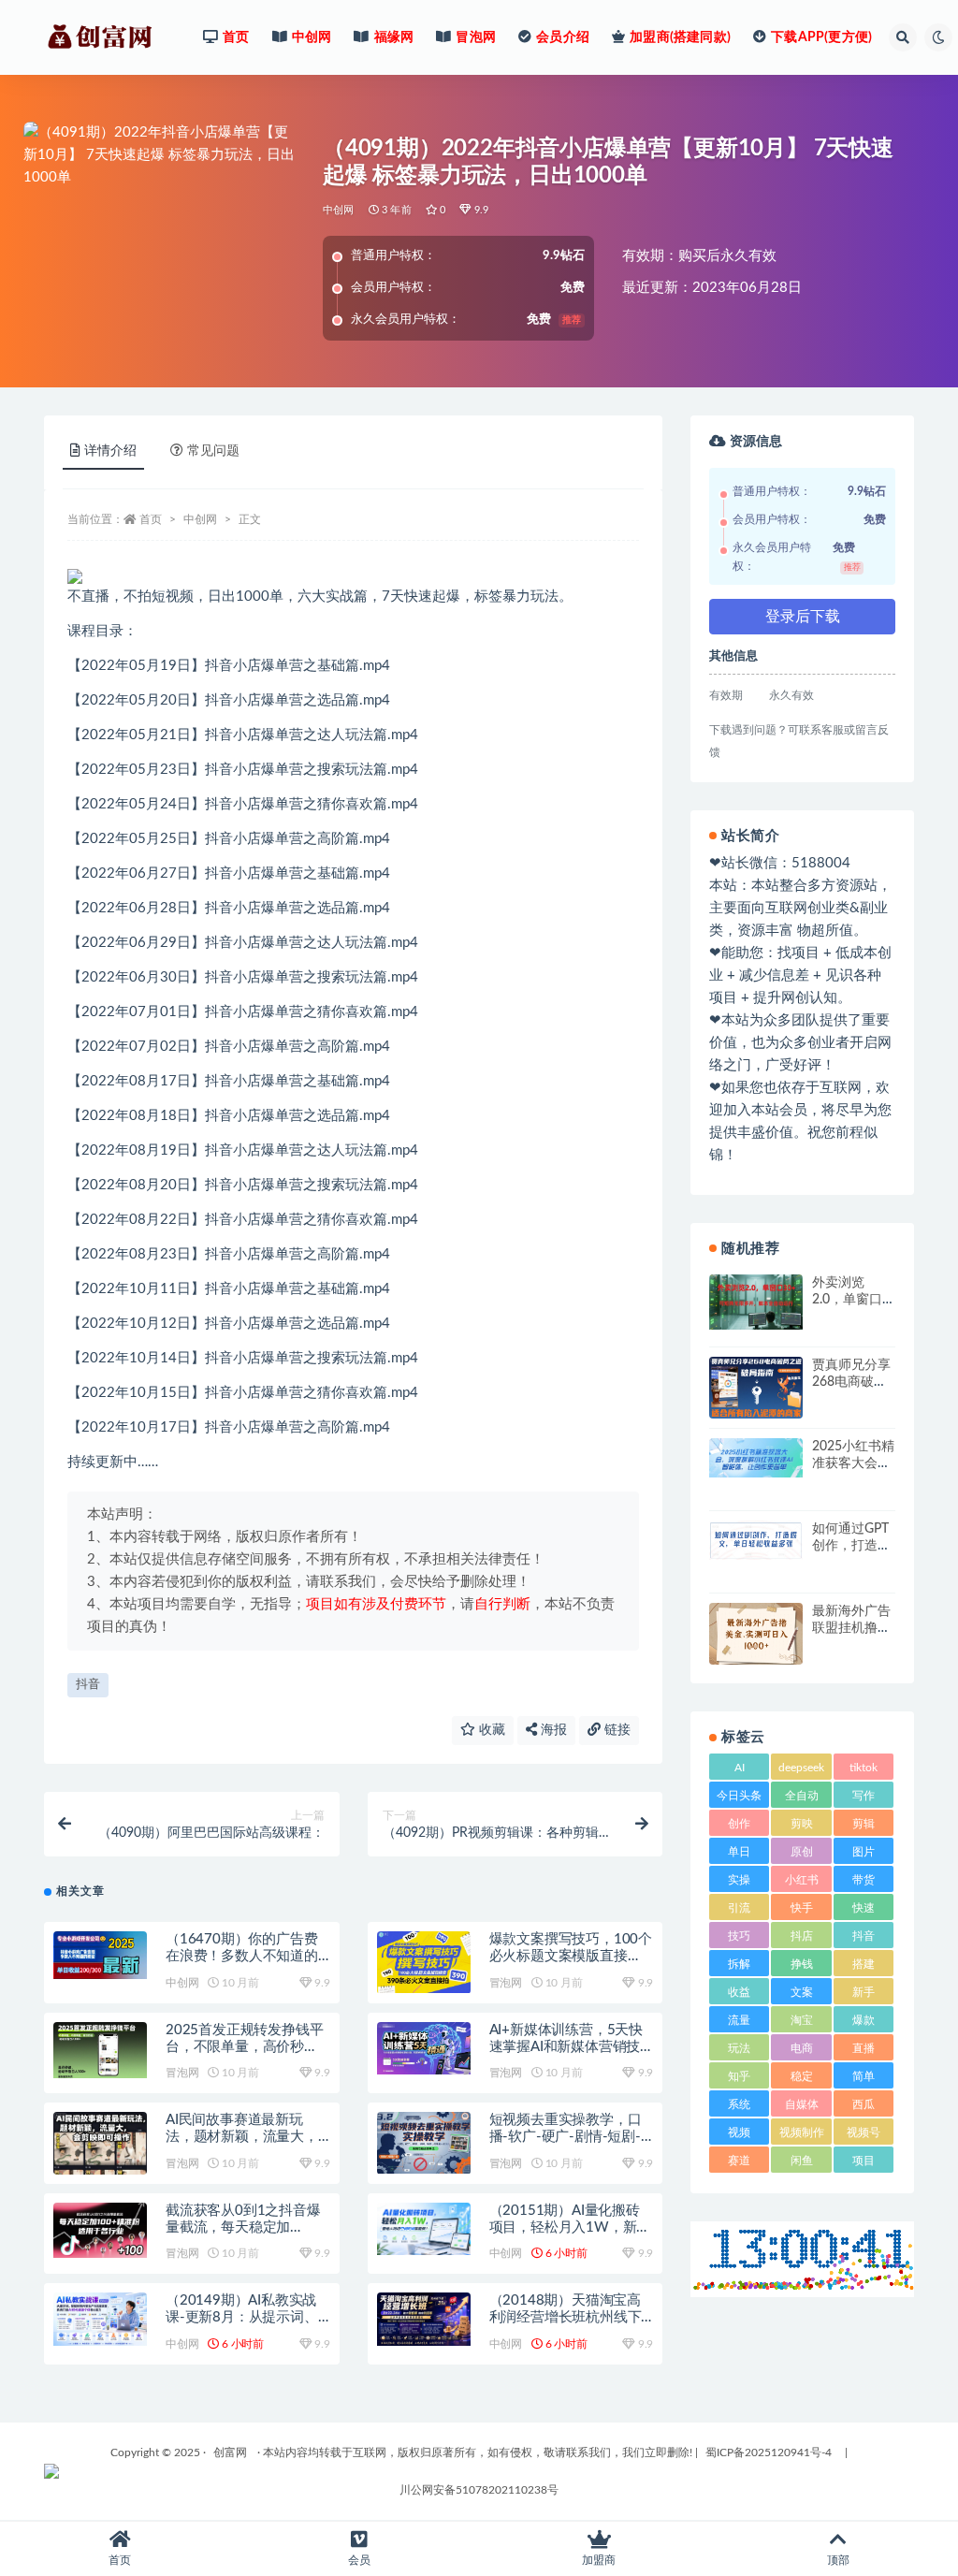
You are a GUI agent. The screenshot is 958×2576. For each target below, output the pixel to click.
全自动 (802, 1796)
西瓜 (864, 2104)
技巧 (739, 1936)
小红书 (802, 1880)
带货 (864, 1880)
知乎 (739, 2076)
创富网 (230, 2452)
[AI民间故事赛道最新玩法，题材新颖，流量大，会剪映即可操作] (100, 2159)
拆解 (739, 1964)
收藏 (490, 1730)
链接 (616, 1730)
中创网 (339, 210)
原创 (802, 1852)
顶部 (838, 2560)
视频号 (864, 2132)
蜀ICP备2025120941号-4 (769, 2452)
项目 (864, 2161)
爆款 (864, 2020)
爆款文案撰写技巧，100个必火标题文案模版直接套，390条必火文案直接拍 (571, 1956)
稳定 (802, 2076)
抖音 (88, 1685)
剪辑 (864, 1824)
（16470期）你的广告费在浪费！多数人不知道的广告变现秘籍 (242, 1956)
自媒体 (802, 2104)
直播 (864, 2048)
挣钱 (802, 1964)
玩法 (739, 2048)
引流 (739, 1908)
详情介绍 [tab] (110, 451)
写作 (864, 1796)
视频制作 (802, 2132)
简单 (864, 2076)
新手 (864, 1992)
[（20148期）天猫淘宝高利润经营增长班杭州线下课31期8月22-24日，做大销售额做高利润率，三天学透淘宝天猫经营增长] (424, 2319)
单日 (739, 1852)
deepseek (801, 1768)
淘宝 (802, 2020)
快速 (864, 1908)
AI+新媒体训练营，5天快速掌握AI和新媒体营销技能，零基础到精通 (566, 2047)
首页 (151, 519)
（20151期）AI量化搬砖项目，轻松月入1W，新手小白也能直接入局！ (570, 2227)
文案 (802, 1992)
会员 (359, 2560)
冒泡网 (506, 1983)
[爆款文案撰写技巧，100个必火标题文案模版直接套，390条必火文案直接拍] (424, 1962)
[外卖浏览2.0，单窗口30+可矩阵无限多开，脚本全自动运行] (756, 1302)
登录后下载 (803, 617)
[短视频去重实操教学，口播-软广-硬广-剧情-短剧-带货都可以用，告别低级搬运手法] (424, 2143)
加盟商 (599, 2560)
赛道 (739, 2161)
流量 (739, 2020)
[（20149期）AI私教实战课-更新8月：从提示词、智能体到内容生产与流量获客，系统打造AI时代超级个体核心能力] (100, 2319)
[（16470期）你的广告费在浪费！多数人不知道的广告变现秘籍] (100, 1955)
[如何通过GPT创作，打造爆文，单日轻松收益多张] (756, 1540)
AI (740, 1768)
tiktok (864, 1768)
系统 (739, 2104)
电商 (802, 2048)
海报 (552, 1730)
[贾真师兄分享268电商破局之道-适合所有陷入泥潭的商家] (756, 1388)
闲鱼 (802, 2161)
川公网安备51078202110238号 (479, 2490)
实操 (739, 1880)
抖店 (802, 1936)
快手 (802, 1908)
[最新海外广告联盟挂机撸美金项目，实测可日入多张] (756, 1636)
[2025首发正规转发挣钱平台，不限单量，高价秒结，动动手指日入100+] (100, 2050)
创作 (739, 1824)
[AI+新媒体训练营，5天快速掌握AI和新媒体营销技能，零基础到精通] (424, 2048)
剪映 (802, 1824)
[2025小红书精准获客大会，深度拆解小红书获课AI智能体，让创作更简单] (756, 1458)
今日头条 (739, 1796)
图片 (864, 1852)
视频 (739, 2132)
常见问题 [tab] (213, 451)
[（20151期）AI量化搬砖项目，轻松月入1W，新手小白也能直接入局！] (424, 2229)
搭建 (864, 1964)
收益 (739, 1992)
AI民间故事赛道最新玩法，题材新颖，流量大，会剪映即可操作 (242, 2137)
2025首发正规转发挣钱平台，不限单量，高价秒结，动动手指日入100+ (244, 2047)
